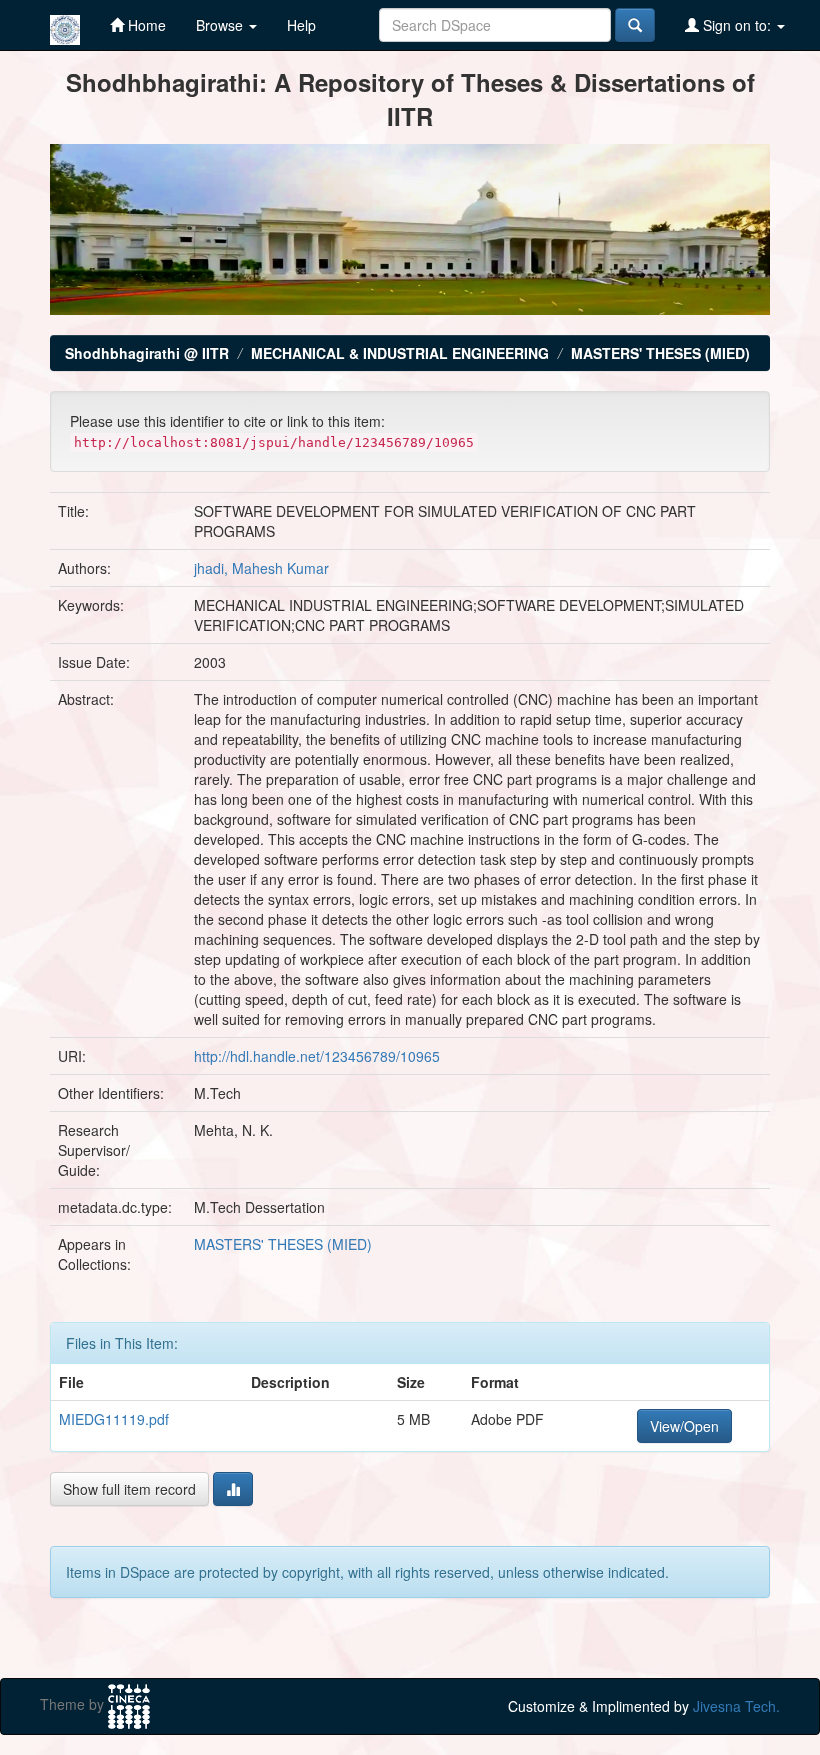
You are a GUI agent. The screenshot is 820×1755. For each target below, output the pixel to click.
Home (145, 25)
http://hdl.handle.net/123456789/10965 (317, 1056)
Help (301, 25)
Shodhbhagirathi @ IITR (147, 353)
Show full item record (129, 1489)
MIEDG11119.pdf (114, 1419)
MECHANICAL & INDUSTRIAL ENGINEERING (400, 353)
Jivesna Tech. (736, 1706)
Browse (221, 25)
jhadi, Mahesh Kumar (261, 568)
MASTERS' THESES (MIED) (660, 353)
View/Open (684, 1426)
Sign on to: (737, 25)
